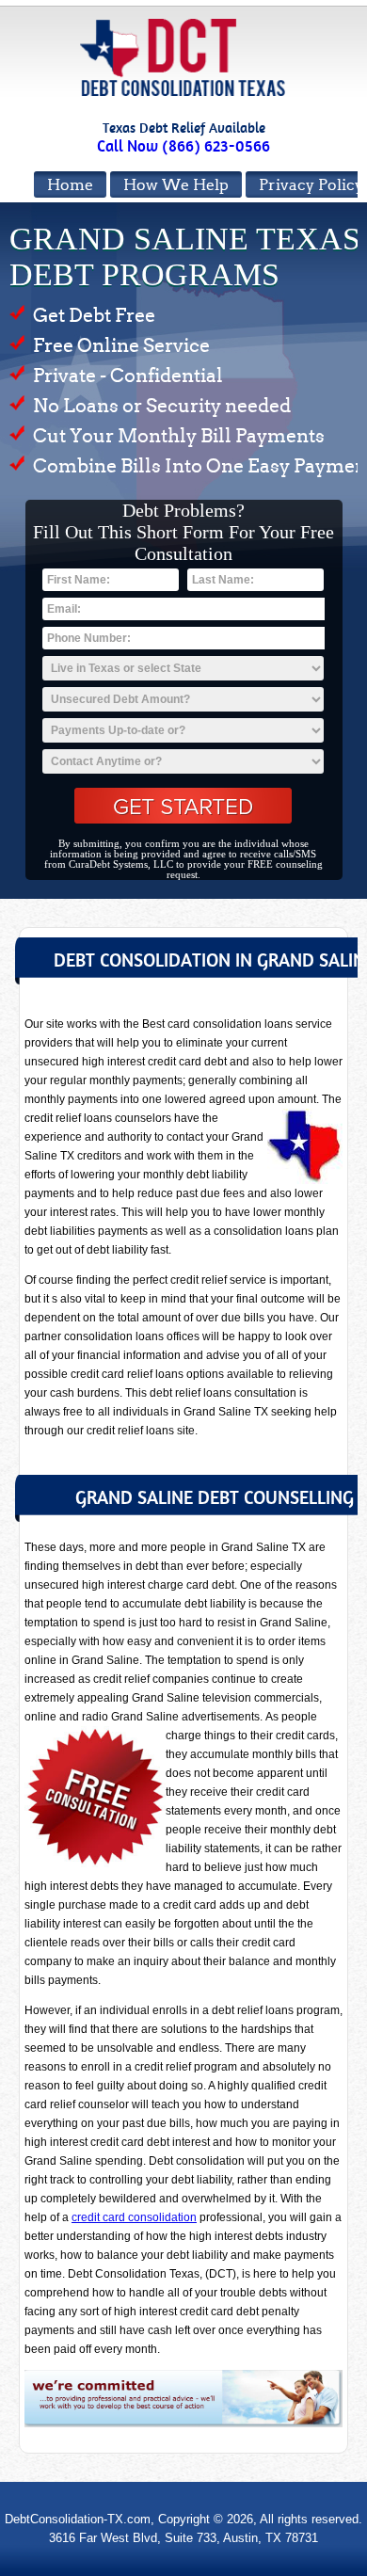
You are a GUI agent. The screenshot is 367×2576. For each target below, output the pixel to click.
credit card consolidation (134, 2217)
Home (70, 185)
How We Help (176, 185)
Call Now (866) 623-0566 (183, 146)
